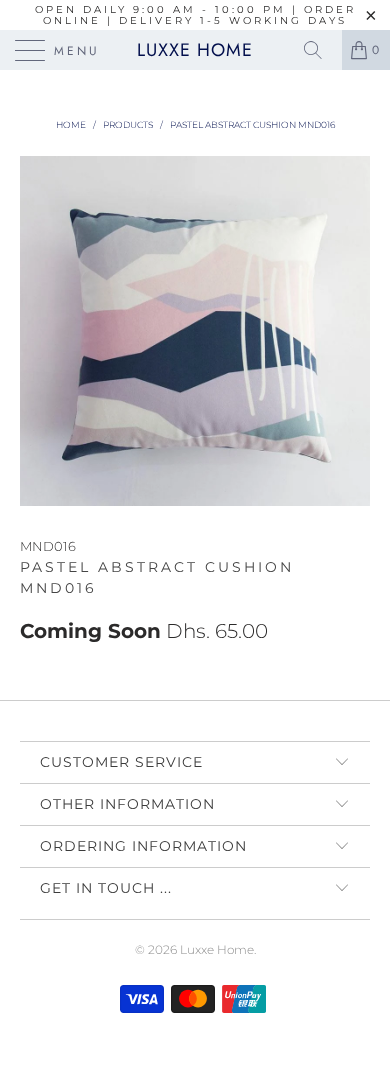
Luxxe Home (195, 50)
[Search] (320, 50)
